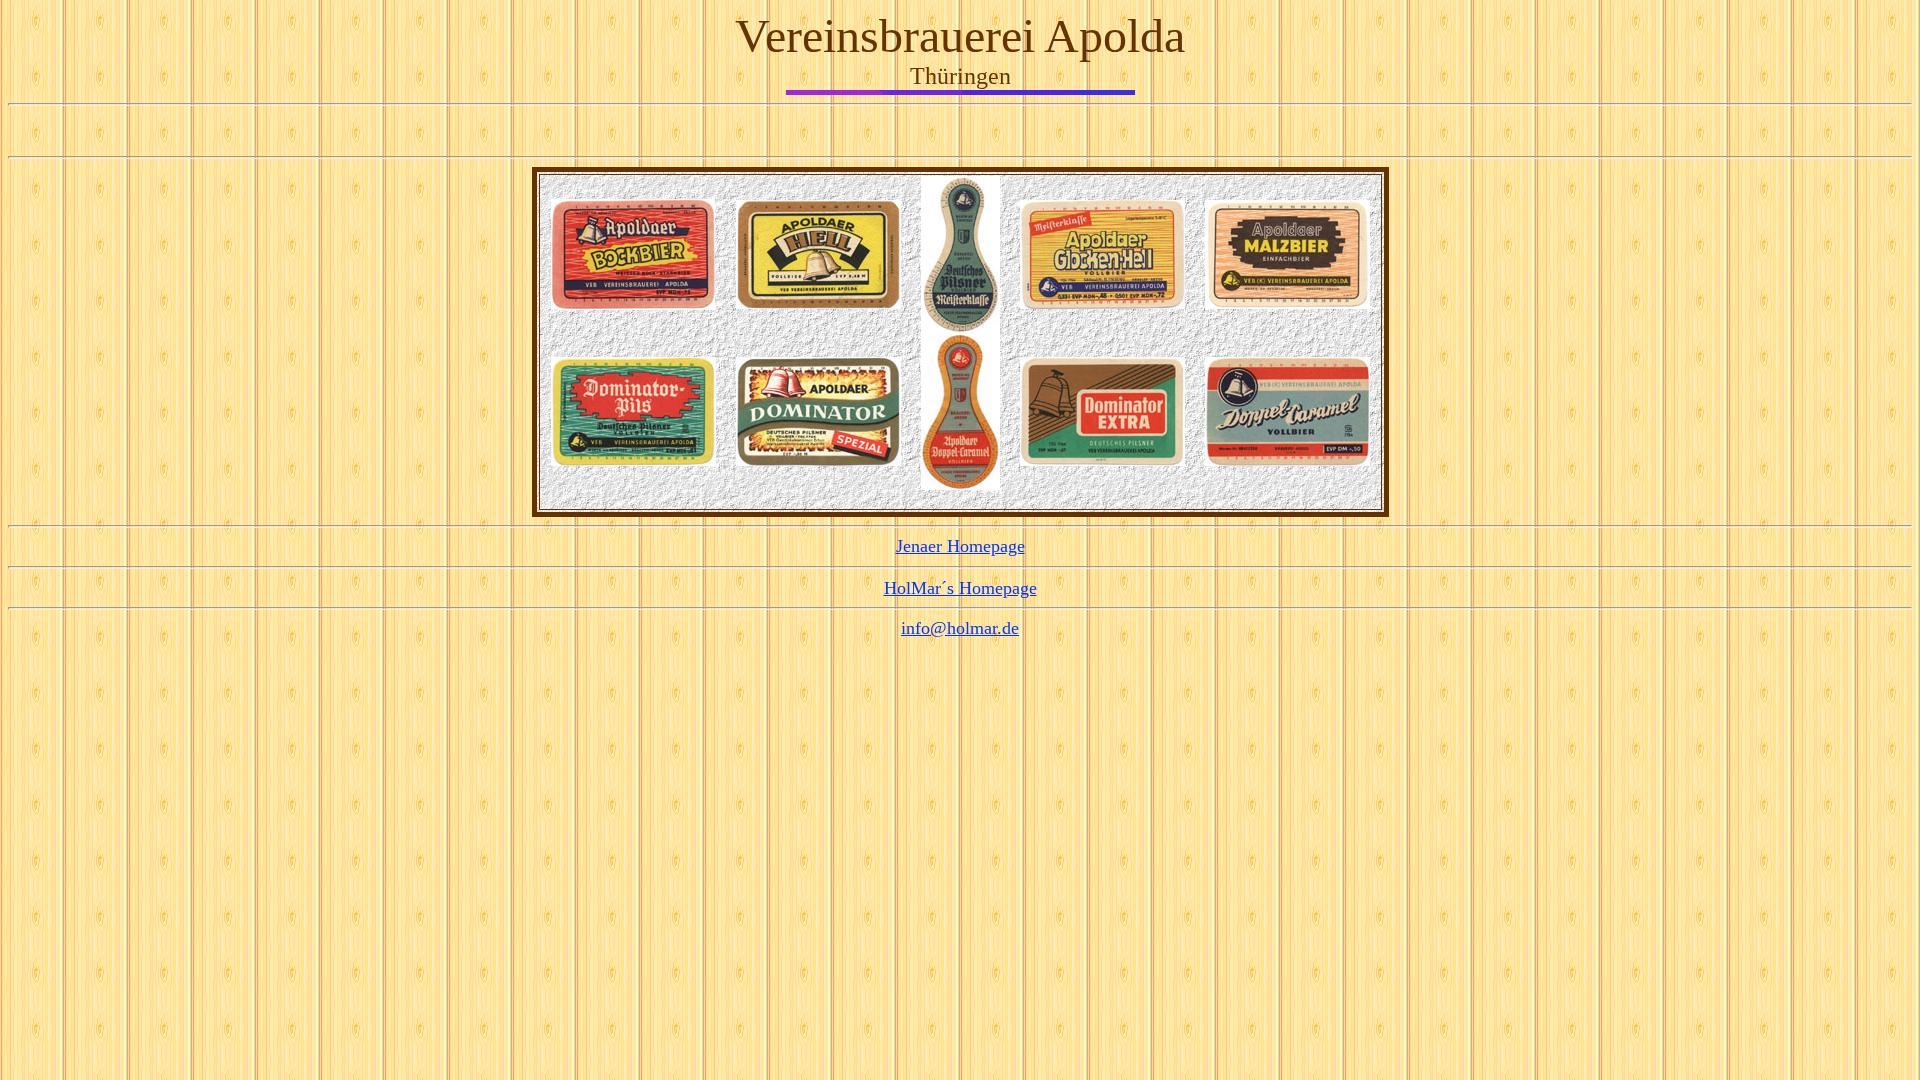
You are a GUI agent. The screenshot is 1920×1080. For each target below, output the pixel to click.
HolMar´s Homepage (960, 588)
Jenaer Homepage (960, 546)
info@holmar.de (960, 628)
